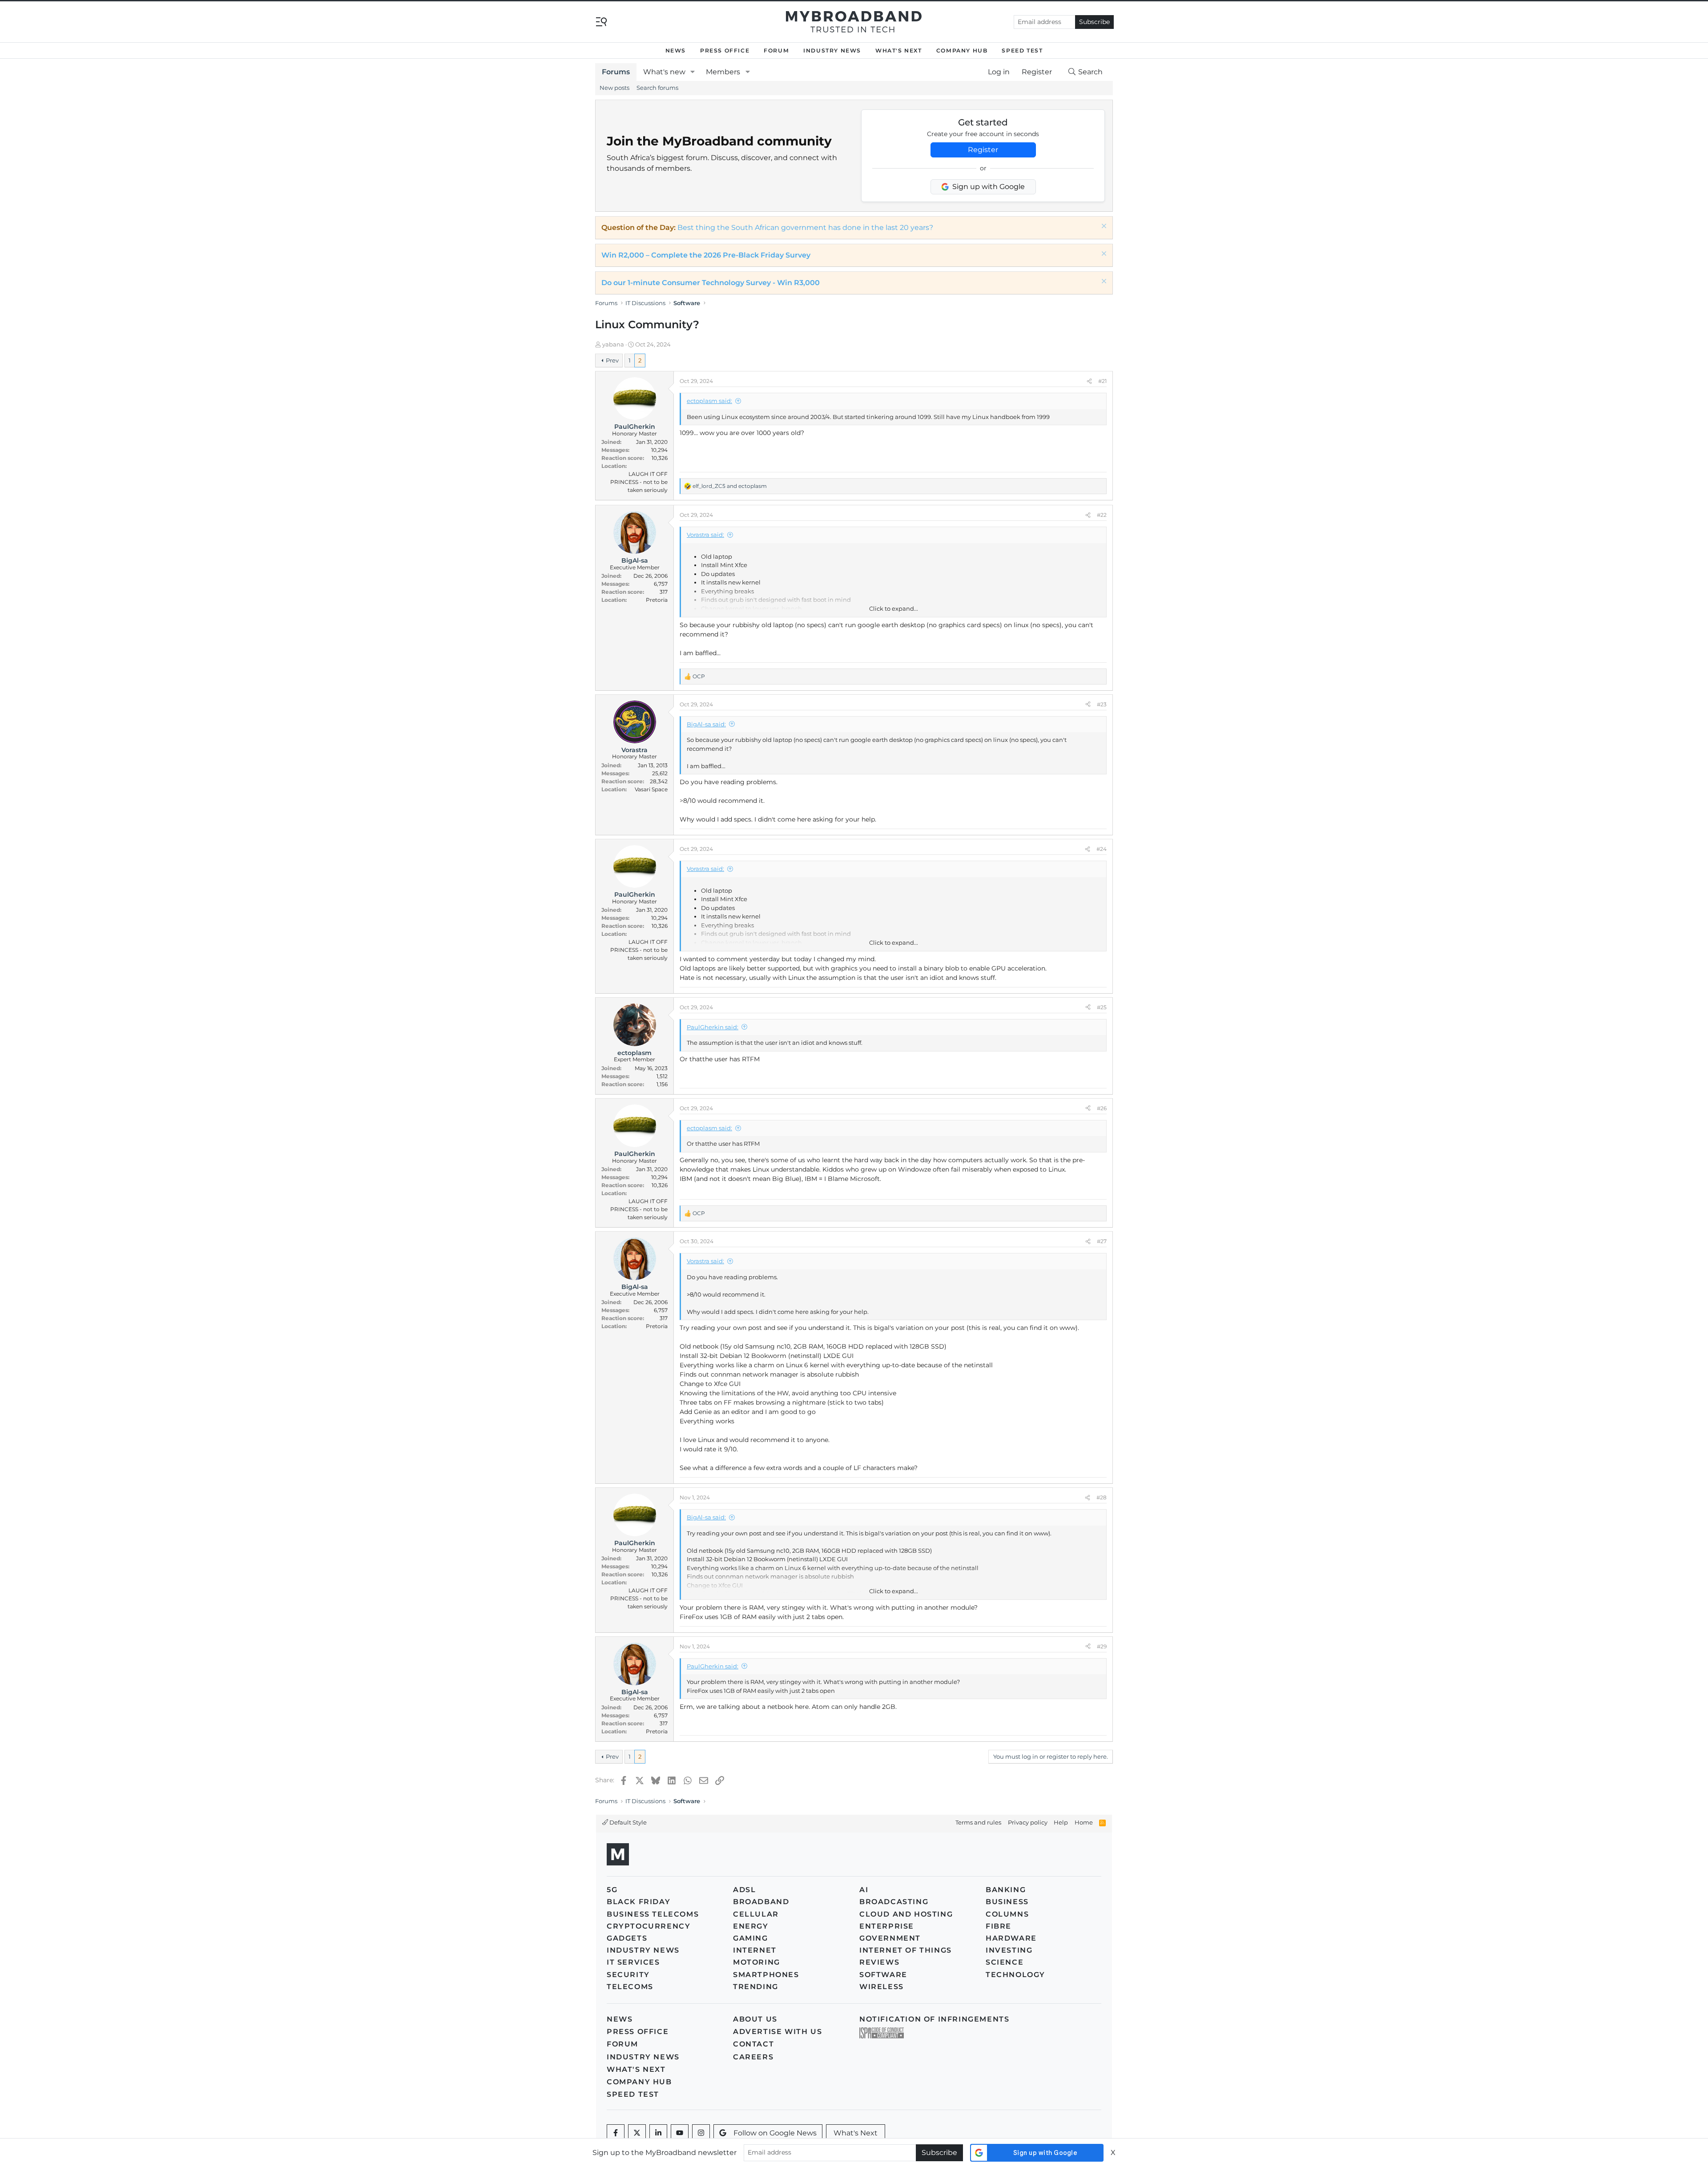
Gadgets (627, 1938)
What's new (664, 72)
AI (864, 1890)
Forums (616, 72)
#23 (1102, 704)
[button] (693, 72)
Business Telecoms (653, 1914)
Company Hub (962, 50)
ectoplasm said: (709, 401)
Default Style (627, 1822)
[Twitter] (637, 2133)
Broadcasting (894, 1902)
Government (890, 1938)
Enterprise (887, 1926)
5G (612, 1890)
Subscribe (1094, 22)
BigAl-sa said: (706, 724)
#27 (1102, 1241)
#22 (1102, 515)
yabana (613, 344)
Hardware (1011, 1938)
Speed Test (1022, 50)
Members (723, 72)
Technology (1015, 1975)
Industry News (832, 50)
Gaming (751, 1938)
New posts (614, 88)
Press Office (725, 50)
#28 (1102, 1497)
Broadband (761, 1902)
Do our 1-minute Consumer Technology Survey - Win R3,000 (711, 283)
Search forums (657, 88)
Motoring (757, 1962)
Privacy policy (1028, 1822)
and (730, 486)
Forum (776, 50)
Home (1084, 1822)
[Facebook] (616, 2133)
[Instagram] (701, 2133)
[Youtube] (680, 2133)
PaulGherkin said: (713, 1027)
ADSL (744, 1890)
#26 (1102, 1108)
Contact (753, 2044)
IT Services (633, 1962)
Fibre (999, 1926)
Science (1005, 1962)
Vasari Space (651, 789)
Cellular (756, 1914)
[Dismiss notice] (1103, 227)
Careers (753, 2057)
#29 (1102, 1646)
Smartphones (766, 1975)
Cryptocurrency (649, 1926)
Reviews (879, 1962)
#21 (1102, 381)
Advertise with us (777, 2032)
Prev (612, 360)
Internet (755, 1950)
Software (883, 1975)
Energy (751, 1926)
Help (1061, 1822)
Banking (1006, 1890)
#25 (1102, 1007)
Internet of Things (906, 1950)
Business (1007, 1902)
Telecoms (630, 1987)
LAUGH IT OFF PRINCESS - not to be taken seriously (639, 482)
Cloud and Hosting (906, 1914)
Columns (1007, 1914)
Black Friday (638, 1902)
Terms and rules (978, 1822)
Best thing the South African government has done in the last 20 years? (805, 228)
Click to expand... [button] (894, 608)
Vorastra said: (705, 535)
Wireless (882, 1987)
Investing (1009, 1950)
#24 (1102, 849)
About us (755, 2019)
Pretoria (657, 600)
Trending (756, 1987)
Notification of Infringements (934, 2019)
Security (628, 1975)
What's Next (899, 50)
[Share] (1089, 381)
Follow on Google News (775, 2133)
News (676, 50)
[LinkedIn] (658, 2133)
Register (983, 150)
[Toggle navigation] (601, 21)
